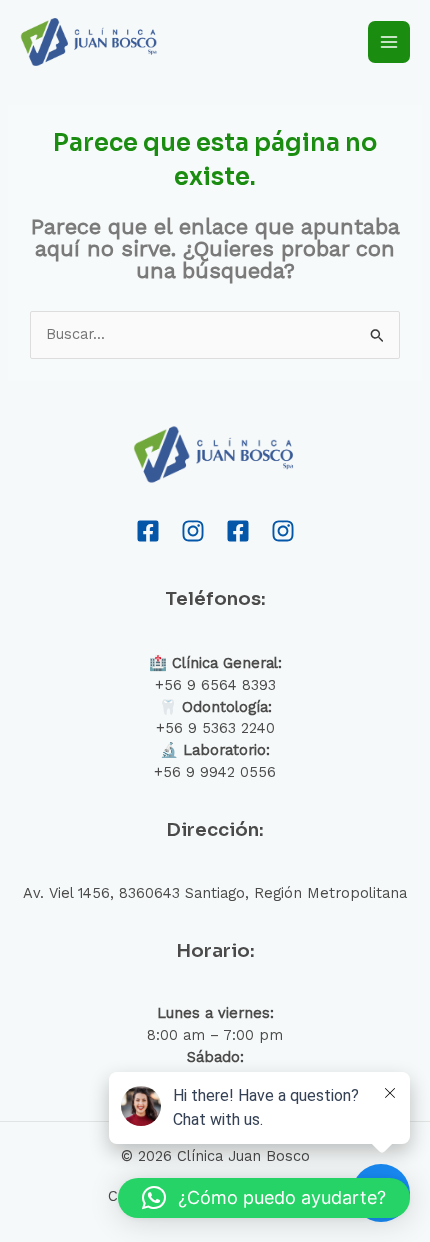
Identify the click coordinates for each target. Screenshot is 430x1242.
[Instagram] (193, 531)
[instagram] (283, 531)
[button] (264, 1198)
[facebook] (238, 531)
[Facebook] (148, 531)
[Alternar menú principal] (389, 42)
